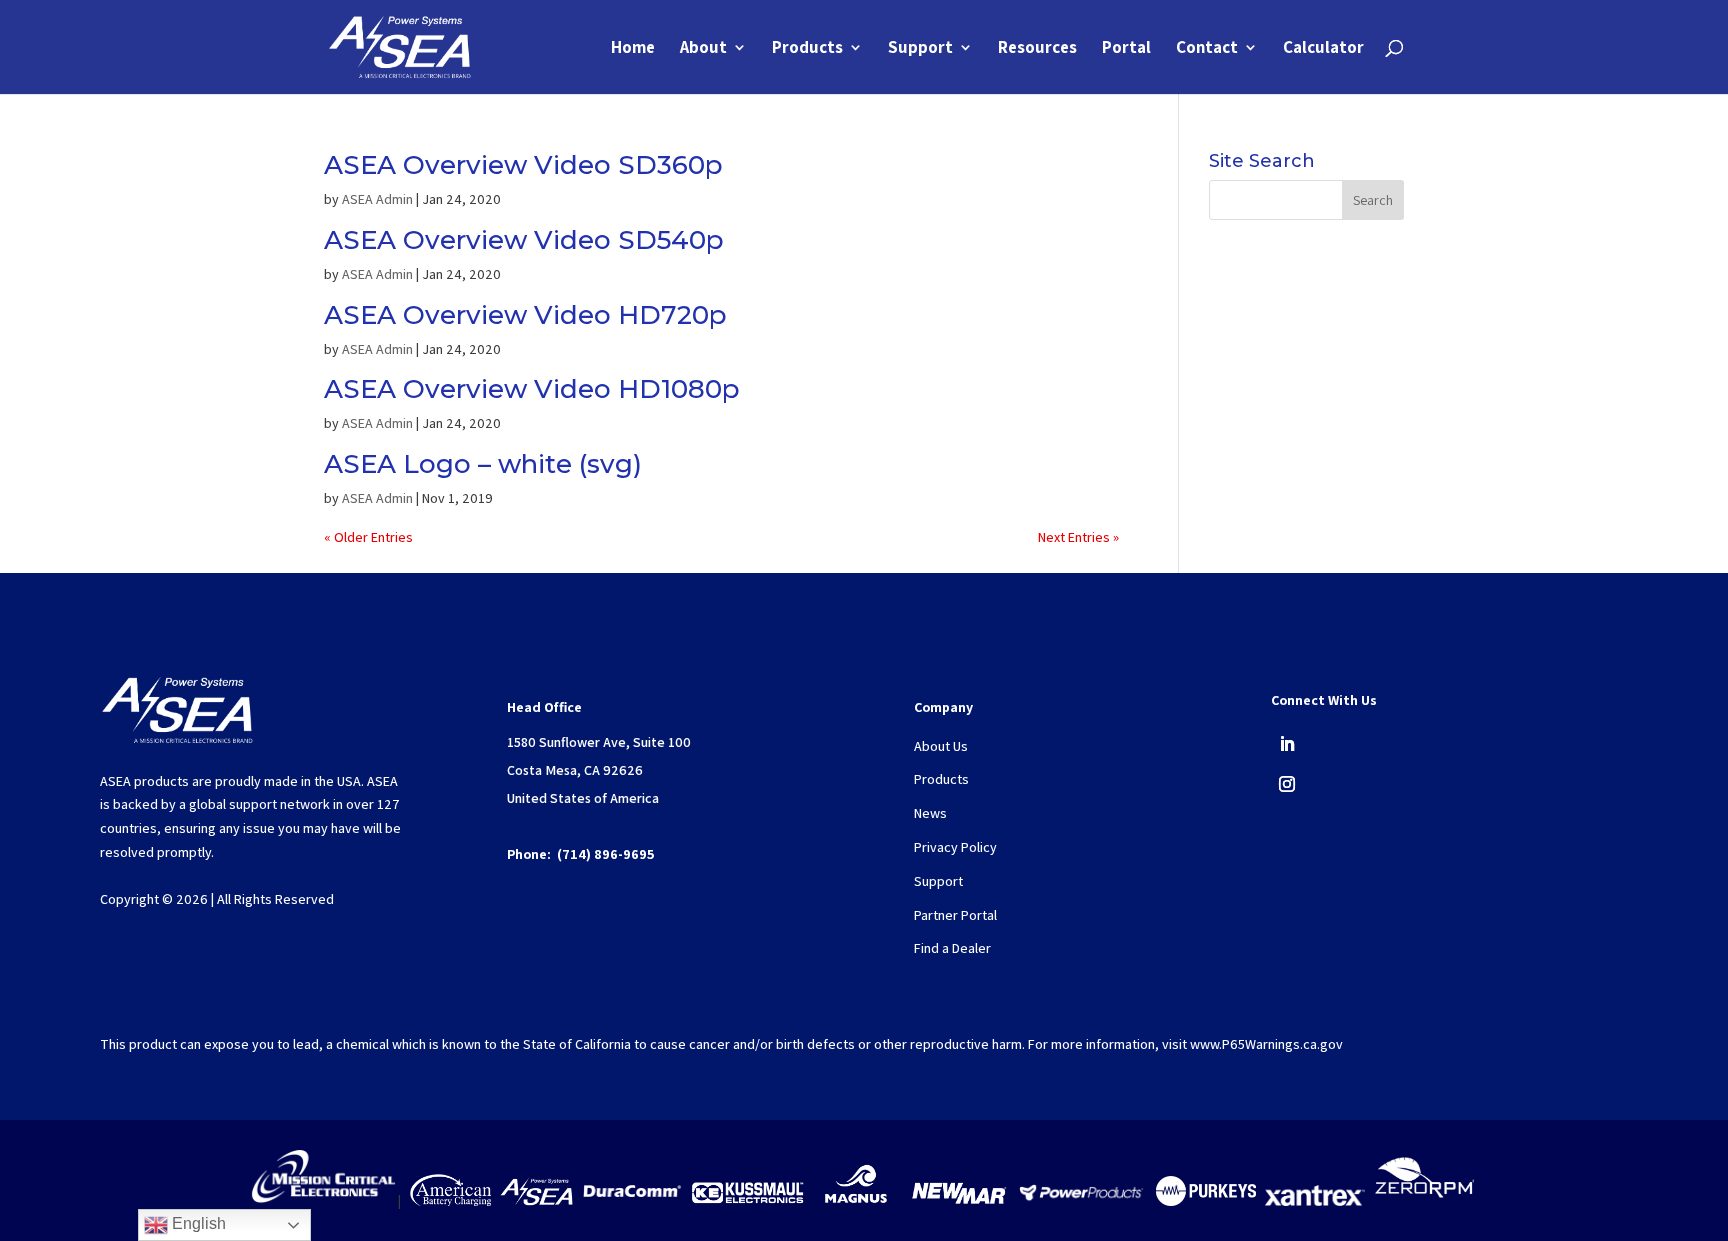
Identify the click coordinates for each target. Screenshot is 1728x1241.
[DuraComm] (632, 1201)
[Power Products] (1083, 1201)
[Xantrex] (1315, 1201)
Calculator (1323, 49)
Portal (1126, 49)
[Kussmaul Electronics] (747, 1201)
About (703, 49)
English (197, 1223)
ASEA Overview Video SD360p (523, 165)
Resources (1037, 49)
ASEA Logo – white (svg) (483, 464)
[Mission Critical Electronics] (323, 1201)
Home (633, 49)
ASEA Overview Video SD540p (524, 240)
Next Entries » (1078, 537)
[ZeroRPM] (1424, 1201)
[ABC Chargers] (450, 1201)
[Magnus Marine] (856, 1201)
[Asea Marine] (536, 1201)
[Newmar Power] (959, 1201)
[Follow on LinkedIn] (1287, 744)
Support (920, 49)
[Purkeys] (1206, 1201)
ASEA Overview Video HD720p (525, 315)
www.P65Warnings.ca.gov (1266, 1044)
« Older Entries (368, 537)
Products (807, 49)
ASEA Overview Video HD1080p (532, 389)
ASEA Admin (377, 199)
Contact (1207, 49)
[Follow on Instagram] (1287, 784)
